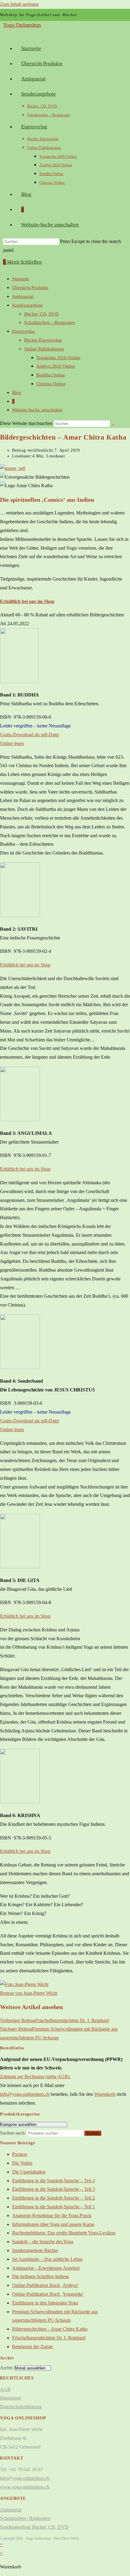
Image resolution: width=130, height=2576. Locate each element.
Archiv (7, 2368)
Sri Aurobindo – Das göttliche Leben (47, 2259)
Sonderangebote (27, 305)
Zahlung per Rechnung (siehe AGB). (35, 2077)
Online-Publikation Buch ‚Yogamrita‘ (48, 2294)
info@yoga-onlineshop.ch (25, 2094)
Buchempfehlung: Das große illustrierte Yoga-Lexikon (64, 2233)
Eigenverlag (23, 331)
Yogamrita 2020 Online (58, 358)
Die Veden (22, 2163)
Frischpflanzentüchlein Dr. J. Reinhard (49, 2338)
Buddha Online (51, 375)
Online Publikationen (44, 349)
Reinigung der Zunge (32, 2347)
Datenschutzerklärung (21, 2407)
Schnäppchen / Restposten (25, 2518)
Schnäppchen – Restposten (50, 322)
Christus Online (51, 384)
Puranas (20, 2154)
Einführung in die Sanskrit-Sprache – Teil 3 (54, 2189)
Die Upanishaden (29, 2172)
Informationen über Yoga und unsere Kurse (53, 2224)
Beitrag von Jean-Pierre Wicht (29, 1993)
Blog (17, 393)
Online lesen (12, 743)
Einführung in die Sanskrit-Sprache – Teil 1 (54, 2207)
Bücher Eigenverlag (43, 340)
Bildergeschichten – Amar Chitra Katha (50, 2329)
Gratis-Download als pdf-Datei (29, 735)
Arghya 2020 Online (56, 366)
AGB (5, 2389)
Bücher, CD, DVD (41, 314)
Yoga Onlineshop (22, 25)
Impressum (10, 2398)
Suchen (93, 2133)
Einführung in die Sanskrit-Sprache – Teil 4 (54, 2181)
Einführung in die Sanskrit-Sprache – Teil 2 (54, 2198)
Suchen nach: (13, 2133)
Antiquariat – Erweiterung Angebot (46, 2268)
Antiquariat (23, 296)
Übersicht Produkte (30, 288)
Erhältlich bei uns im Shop (25, 965)
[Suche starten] (113, 425)
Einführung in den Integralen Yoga (45, 2303)
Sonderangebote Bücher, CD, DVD (34, 2527)
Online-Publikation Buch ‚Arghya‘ (45, 2285)
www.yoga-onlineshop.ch (25, 2487)
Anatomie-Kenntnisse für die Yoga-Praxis (52, 2215)
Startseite (21, 279)
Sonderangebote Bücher (35, 2250)
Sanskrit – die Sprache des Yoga (43, 2242)
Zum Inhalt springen (19, 4)
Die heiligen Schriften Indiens (41, 2276)
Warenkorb (105, 2094)
